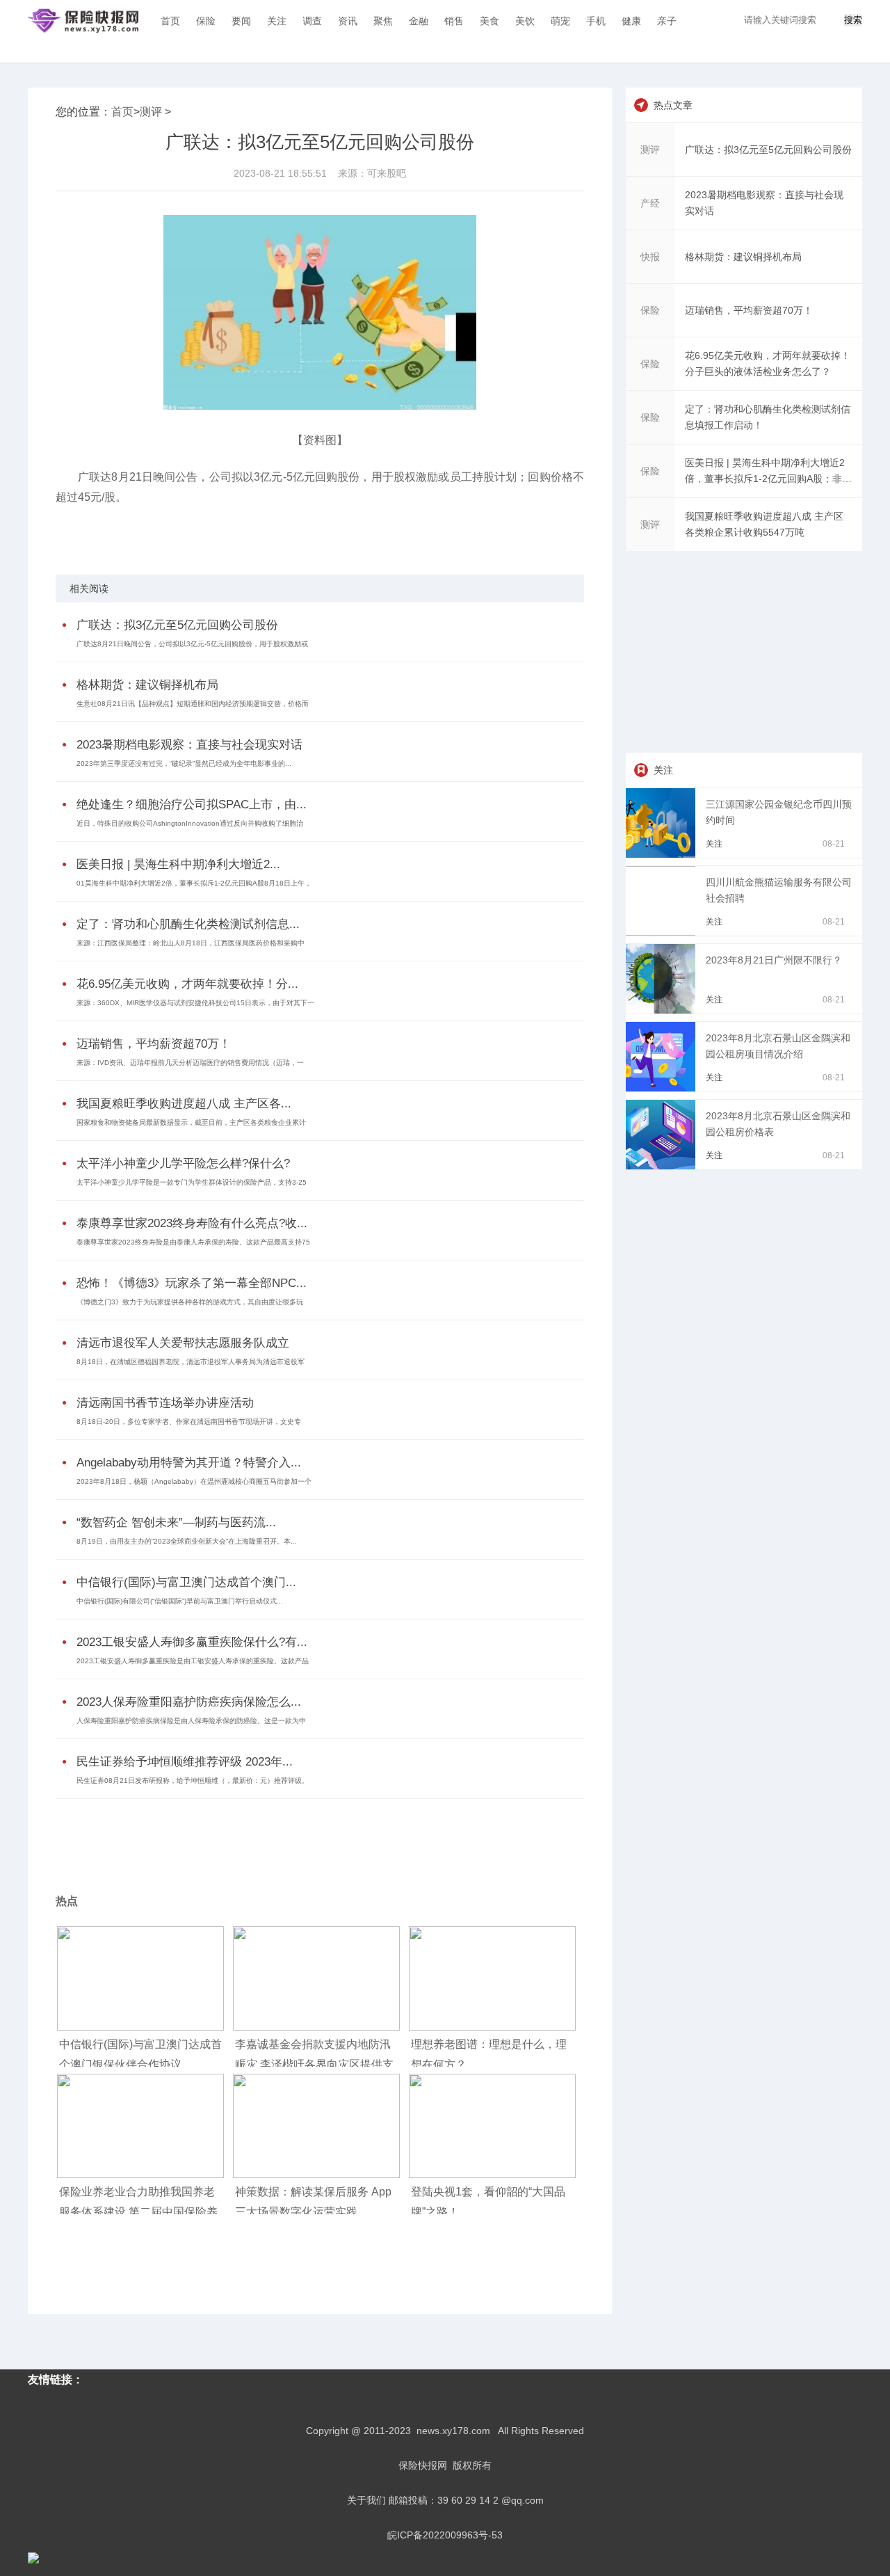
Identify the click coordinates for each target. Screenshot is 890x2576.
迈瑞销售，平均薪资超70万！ (154, 1044)
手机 (596, 21)
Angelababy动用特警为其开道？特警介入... (189, 1463)
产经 (650, 203)
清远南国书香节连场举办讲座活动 (165, 1403)
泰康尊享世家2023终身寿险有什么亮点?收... (192, 1223)
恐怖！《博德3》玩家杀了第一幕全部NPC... (192, 1283)
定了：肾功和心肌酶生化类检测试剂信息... (188, 924)
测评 (151, 112)
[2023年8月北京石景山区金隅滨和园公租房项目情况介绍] (663, 1088)
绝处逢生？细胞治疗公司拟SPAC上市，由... (192, 805)
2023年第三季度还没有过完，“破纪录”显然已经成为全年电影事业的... (184, 763)
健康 (631, 21)
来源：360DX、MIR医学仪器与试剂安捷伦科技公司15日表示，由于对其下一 (195, 1003)
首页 (170, 21)
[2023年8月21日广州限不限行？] (663, 1010)
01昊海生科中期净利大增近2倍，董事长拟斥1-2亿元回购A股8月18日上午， (194, 883)
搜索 (853, 20)
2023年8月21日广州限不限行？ (774, 960)
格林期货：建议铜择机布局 (147, 685)
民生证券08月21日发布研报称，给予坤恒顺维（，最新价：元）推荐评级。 (193, 1781)
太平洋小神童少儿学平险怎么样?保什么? (183, 1163)
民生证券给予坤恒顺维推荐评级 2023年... (185, 1762)
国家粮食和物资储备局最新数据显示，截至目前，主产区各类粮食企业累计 (191, 1122)
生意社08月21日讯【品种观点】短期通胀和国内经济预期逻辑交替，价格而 (193, 704)
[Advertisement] (316, 1837)
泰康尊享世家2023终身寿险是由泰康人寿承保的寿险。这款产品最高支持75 (193, 1242)
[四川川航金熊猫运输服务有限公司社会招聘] (663, 932)
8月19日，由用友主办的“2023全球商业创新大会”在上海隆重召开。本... (187, 1541)
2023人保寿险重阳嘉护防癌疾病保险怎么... (189, 1702)
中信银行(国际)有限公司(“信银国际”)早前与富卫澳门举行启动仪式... (180, 1601)
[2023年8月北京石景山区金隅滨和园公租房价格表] (663, 1166)
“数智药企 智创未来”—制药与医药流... (176, 1522)
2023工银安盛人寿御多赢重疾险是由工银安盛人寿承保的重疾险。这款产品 (193, 1661)
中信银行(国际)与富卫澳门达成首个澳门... (186, 1582)
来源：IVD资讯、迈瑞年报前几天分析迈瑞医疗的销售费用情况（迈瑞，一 (190, 1063)
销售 (454, 21)
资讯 (348, 21)
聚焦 (383, 21)
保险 (206, 21)
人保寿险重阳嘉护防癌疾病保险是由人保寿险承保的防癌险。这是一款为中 (191, 1721)
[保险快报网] (83, 21)
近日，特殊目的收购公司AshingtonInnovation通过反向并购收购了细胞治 (190, 823)
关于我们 (366, 2500)
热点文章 (673, 105)
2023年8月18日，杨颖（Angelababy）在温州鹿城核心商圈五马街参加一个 (194, 1481)
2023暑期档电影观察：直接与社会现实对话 (189, 745)
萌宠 (560, 21)
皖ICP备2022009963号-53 (445, 2535)
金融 (419, 21)
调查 (312, 21)
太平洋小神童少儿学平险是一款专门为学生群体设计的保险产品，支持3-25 (192, 1182)
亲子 (667, 21)
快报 (650, 257)
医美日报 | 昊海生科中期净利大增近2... (178, 864)
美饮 (525, 21)
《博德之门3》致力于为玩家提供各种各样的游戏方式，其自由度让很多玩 (190, 1302)
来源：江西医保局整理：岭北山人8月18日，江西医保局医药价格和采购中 (191, 943)
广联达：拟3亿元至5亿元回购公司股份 (177, 625)
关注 (277, 21)
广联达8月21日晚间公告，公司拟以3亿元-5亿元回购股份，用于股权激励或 (192, 644)
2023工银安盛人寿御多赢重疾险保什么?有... (192, 1642)
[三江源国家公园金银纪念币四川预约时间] (663, 854)
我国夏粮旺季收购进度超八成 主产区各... (184, 1104)
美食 (489, 21)
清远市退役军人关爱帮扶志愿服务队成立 (183, 1343)
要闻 (241, 21)
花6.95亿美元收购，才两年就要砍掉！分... (187, 984)
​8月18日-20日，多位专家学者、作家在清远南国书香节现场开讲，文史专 (189, 1422)
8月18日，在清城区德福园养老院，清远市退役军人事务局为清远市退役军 (191, 1362)
